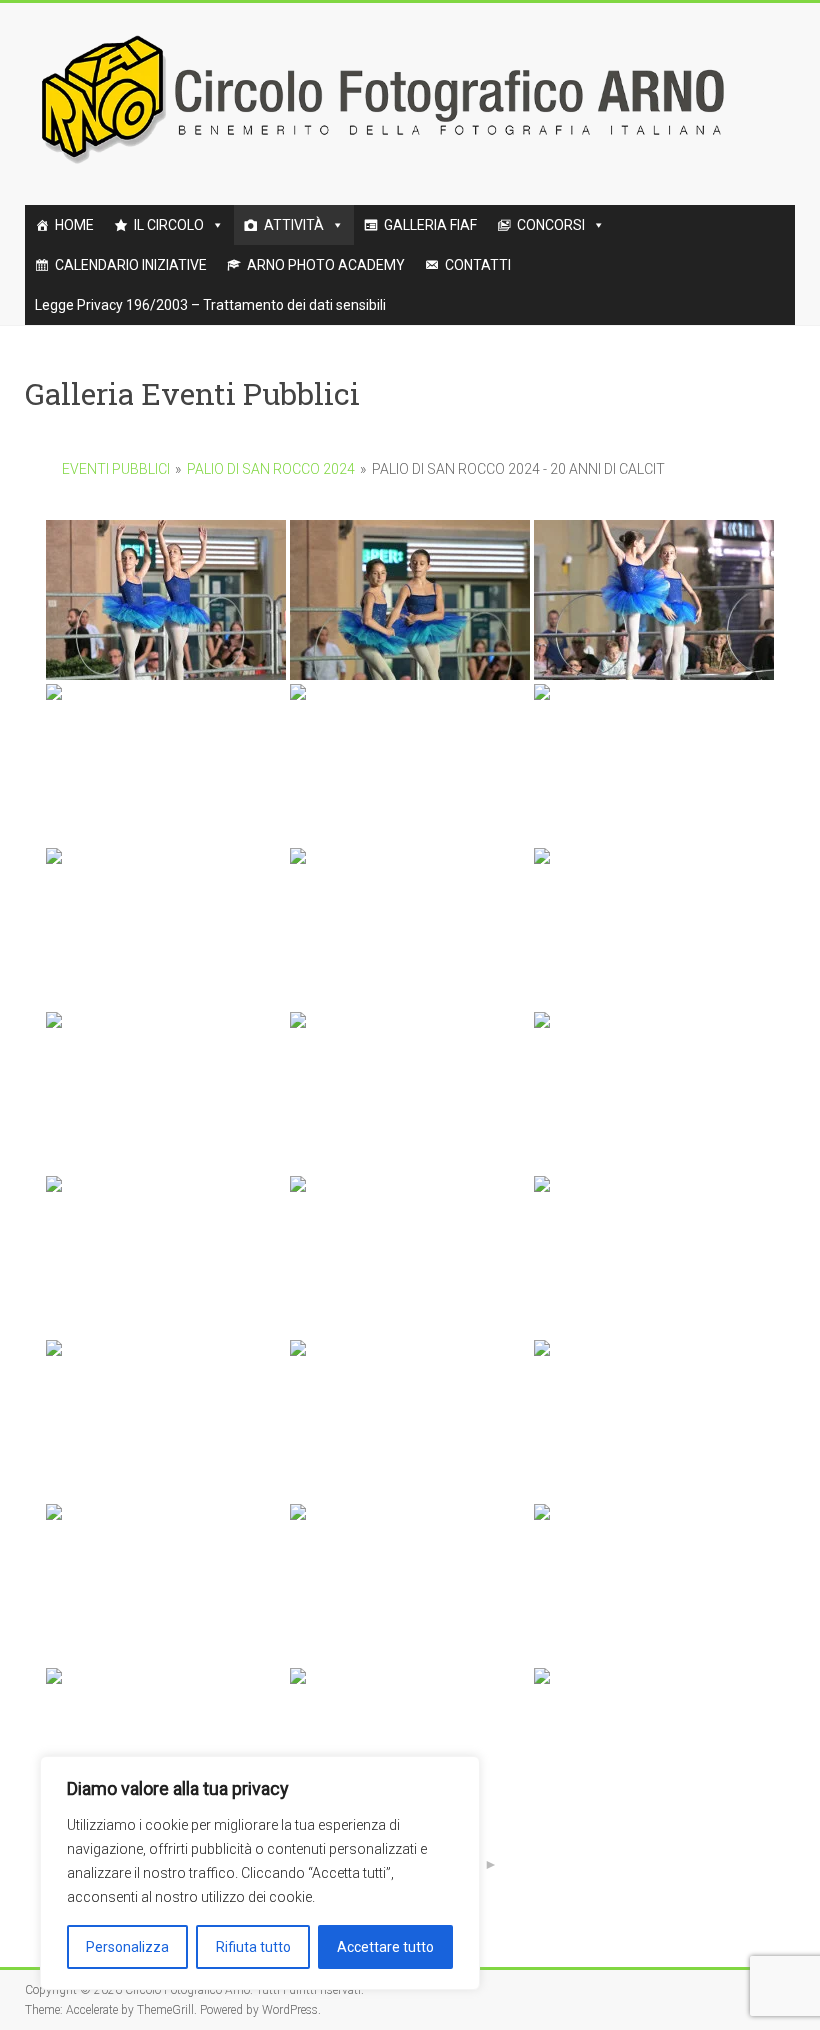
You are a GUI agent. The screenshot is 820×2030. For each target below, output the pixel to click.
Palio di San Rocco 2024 (271, 469)
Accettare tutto (385, 1947)
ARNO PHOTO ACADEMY (326, 265)
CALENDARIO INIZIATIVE (131, 265)
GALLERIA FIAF (430, 225)
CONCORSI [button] (551, 225)
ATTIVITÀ (294, 225)
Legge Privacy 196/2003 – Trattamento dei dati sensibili (210, 305)
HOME (74, 225)
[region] (260, 1873)
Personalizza (127, 1947)
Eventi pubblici (116, 469)
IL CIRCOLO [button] (169, 225)
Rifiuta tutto (253, 1947)
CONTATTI (478, 265)
